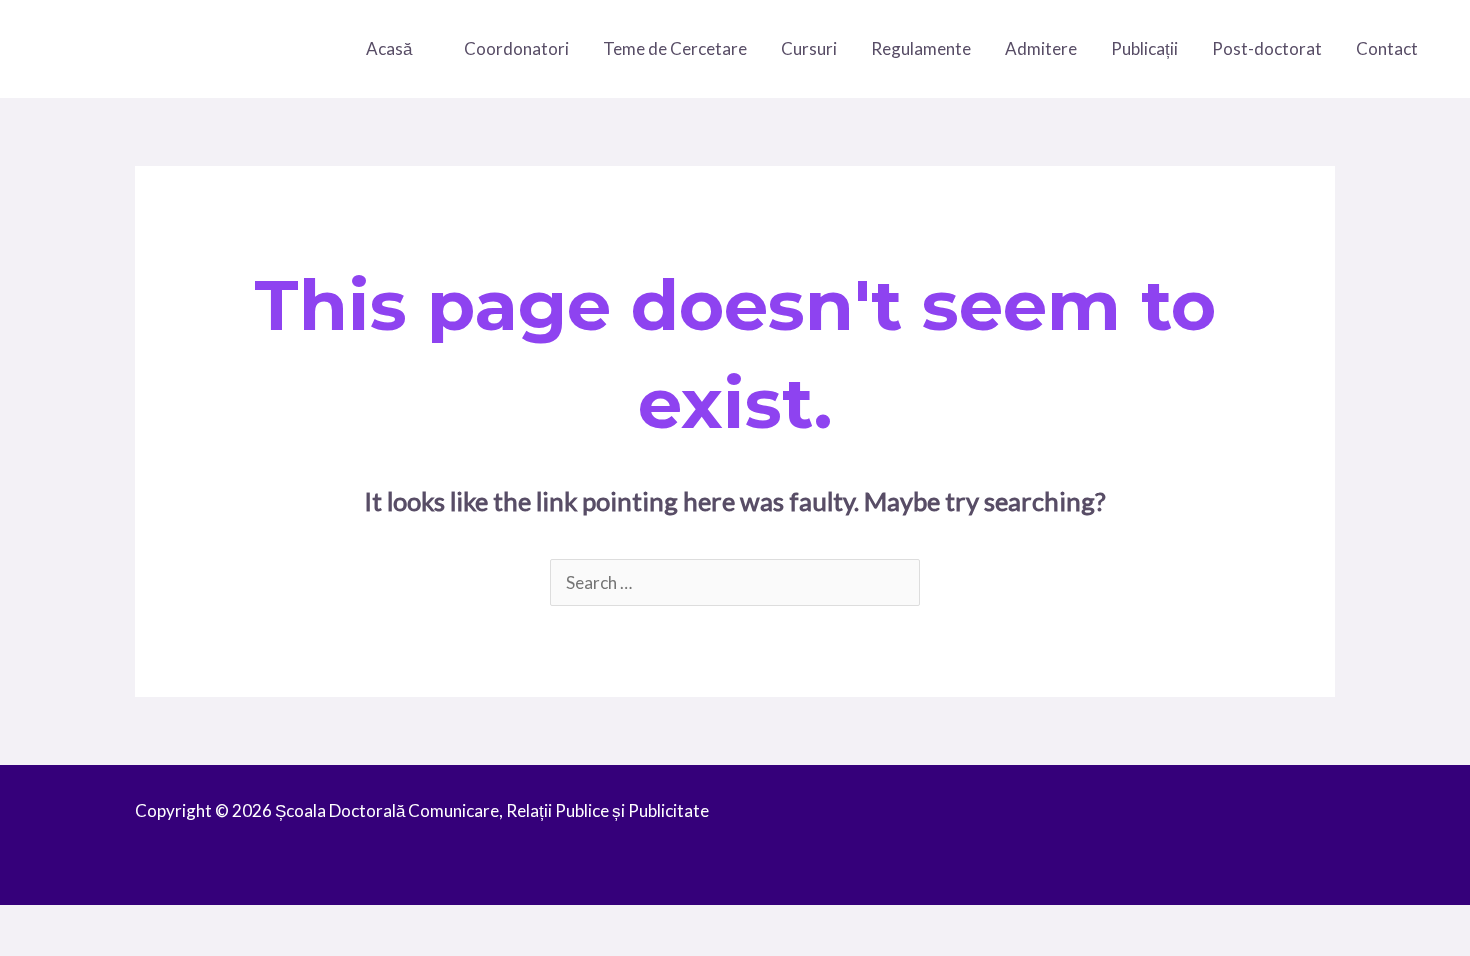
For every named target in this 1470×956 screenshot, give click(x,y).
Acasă (389, 48)
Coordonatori (516, 48)
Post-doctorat (1267, 48)
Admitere (1041, 48)
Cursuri (809, 48)
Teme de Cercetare (675, 48)
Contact (1387, 48)
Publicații (1144, 48)
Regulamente (921, 48)
